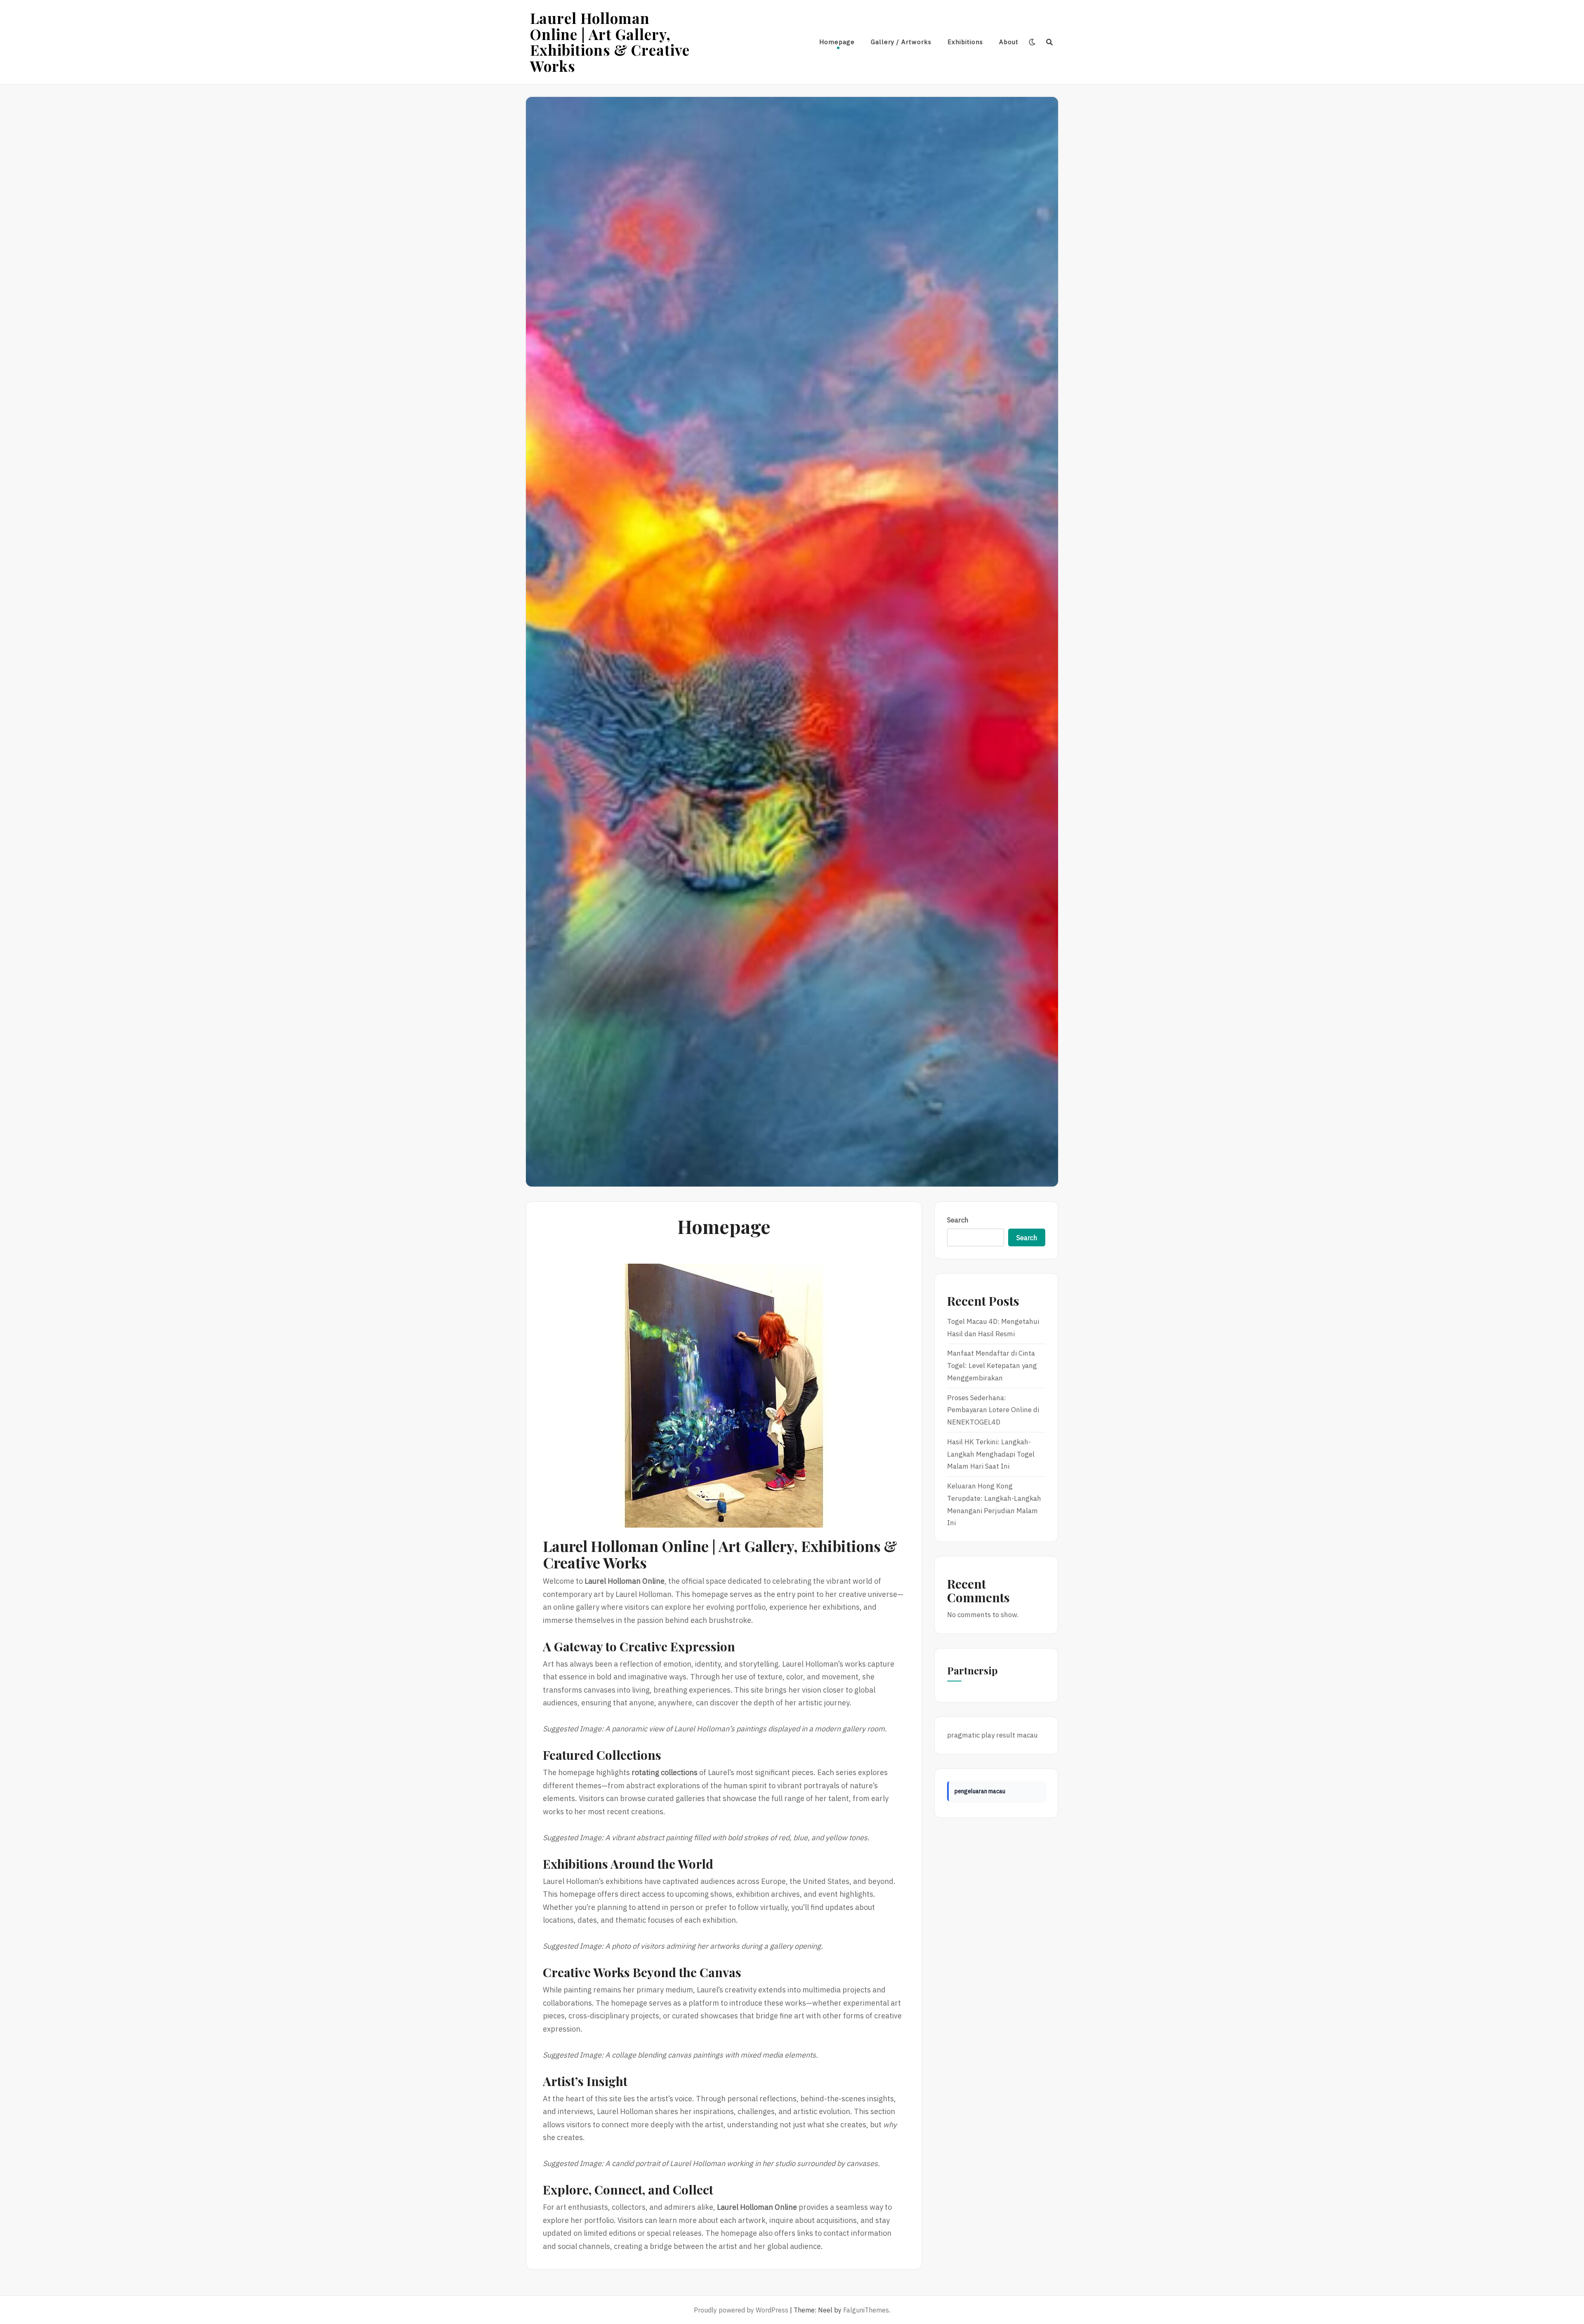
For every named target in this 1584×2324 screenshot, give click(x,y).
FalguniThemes (866, 2310)
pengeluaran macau (980, 1791)
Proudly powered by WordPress (741, 2310)
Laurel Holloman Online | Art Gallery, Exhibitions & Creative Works (610, 42)
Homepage (837, 42)
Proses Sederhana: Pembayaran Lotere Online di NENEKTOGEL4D (993, 1410)
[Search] (1050, 42)
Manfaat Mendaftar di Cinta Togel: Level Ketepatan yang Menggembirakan (992, 1366)
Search (958, 1220)
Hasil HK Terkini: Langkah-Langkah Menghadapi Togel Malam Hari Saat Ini (991, 1454)
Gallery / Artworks (901, 42)
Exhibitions (965, 42)
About (1009, 42)
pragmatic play (971, 1735)
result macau (1017, 1735)
